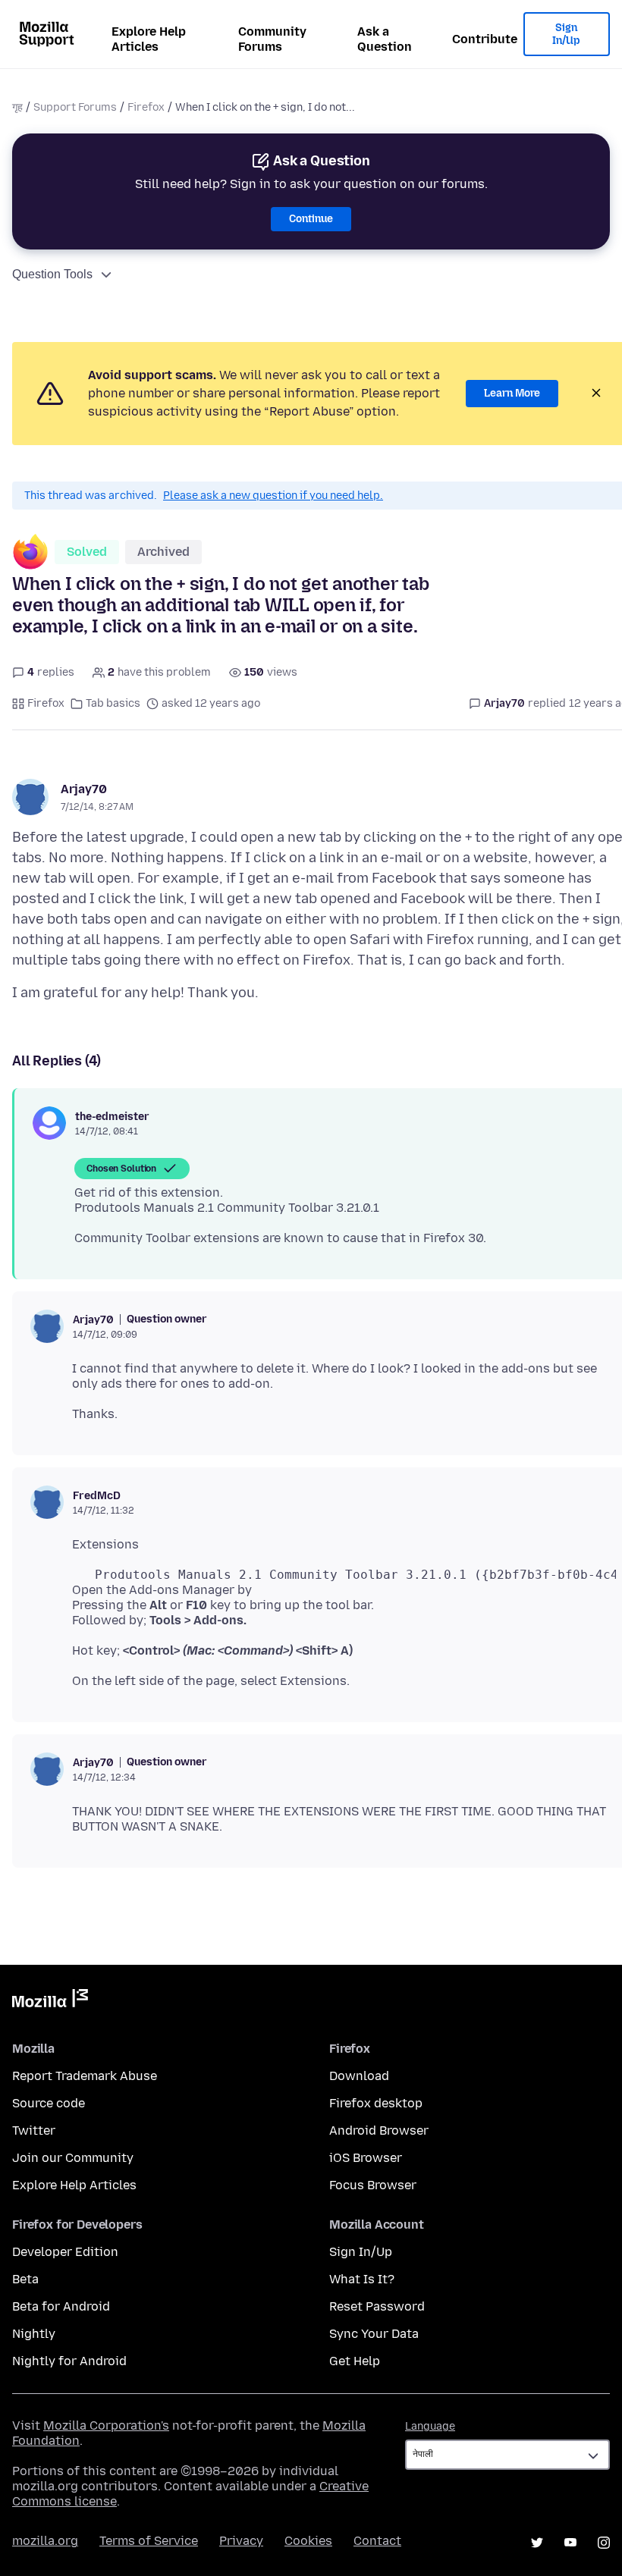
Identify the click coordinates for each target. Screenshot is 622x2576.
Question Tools (52, 274)
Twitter (34, 2130)
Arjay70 (84, 789)
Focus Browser (373, 2185)
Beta (25, 2279)
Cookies (308, 2541)
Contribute (485, 39)
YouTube (570, 2543)
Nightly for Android (69, 2361)
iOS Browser (366, 2158)
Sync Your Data (374, 2334)
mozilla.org (45, 2541)
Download (359, 2076)
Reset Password (377, 2306)
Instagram (604, 2543)
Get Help (355, 2361)
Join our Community (73, 2158)
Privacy (241, 2541)
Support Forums (75, 107)
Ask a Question (385, 39)
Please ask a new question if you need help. (273, 496)
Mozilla (50, 2001)
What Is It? (362, 2279)
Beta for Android (61, 2306)
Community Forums (272, 39)
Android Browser (379, 2130)
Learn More (512, 393)
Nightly (34, 2334)
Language (430, 2426)
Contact (377, 2541)
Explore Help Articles (149, 39)
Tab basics (113, 703)
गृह (17, 107)
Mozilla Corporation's (106, 2425)
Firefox (146, 107)
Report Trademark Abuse (85, 2076)
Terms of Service (149, 2541)
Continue (311, 219)
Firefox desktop (376, 2103)
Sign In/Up (566, 35)
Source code (49, 2103)
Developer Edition (65, 2252)
